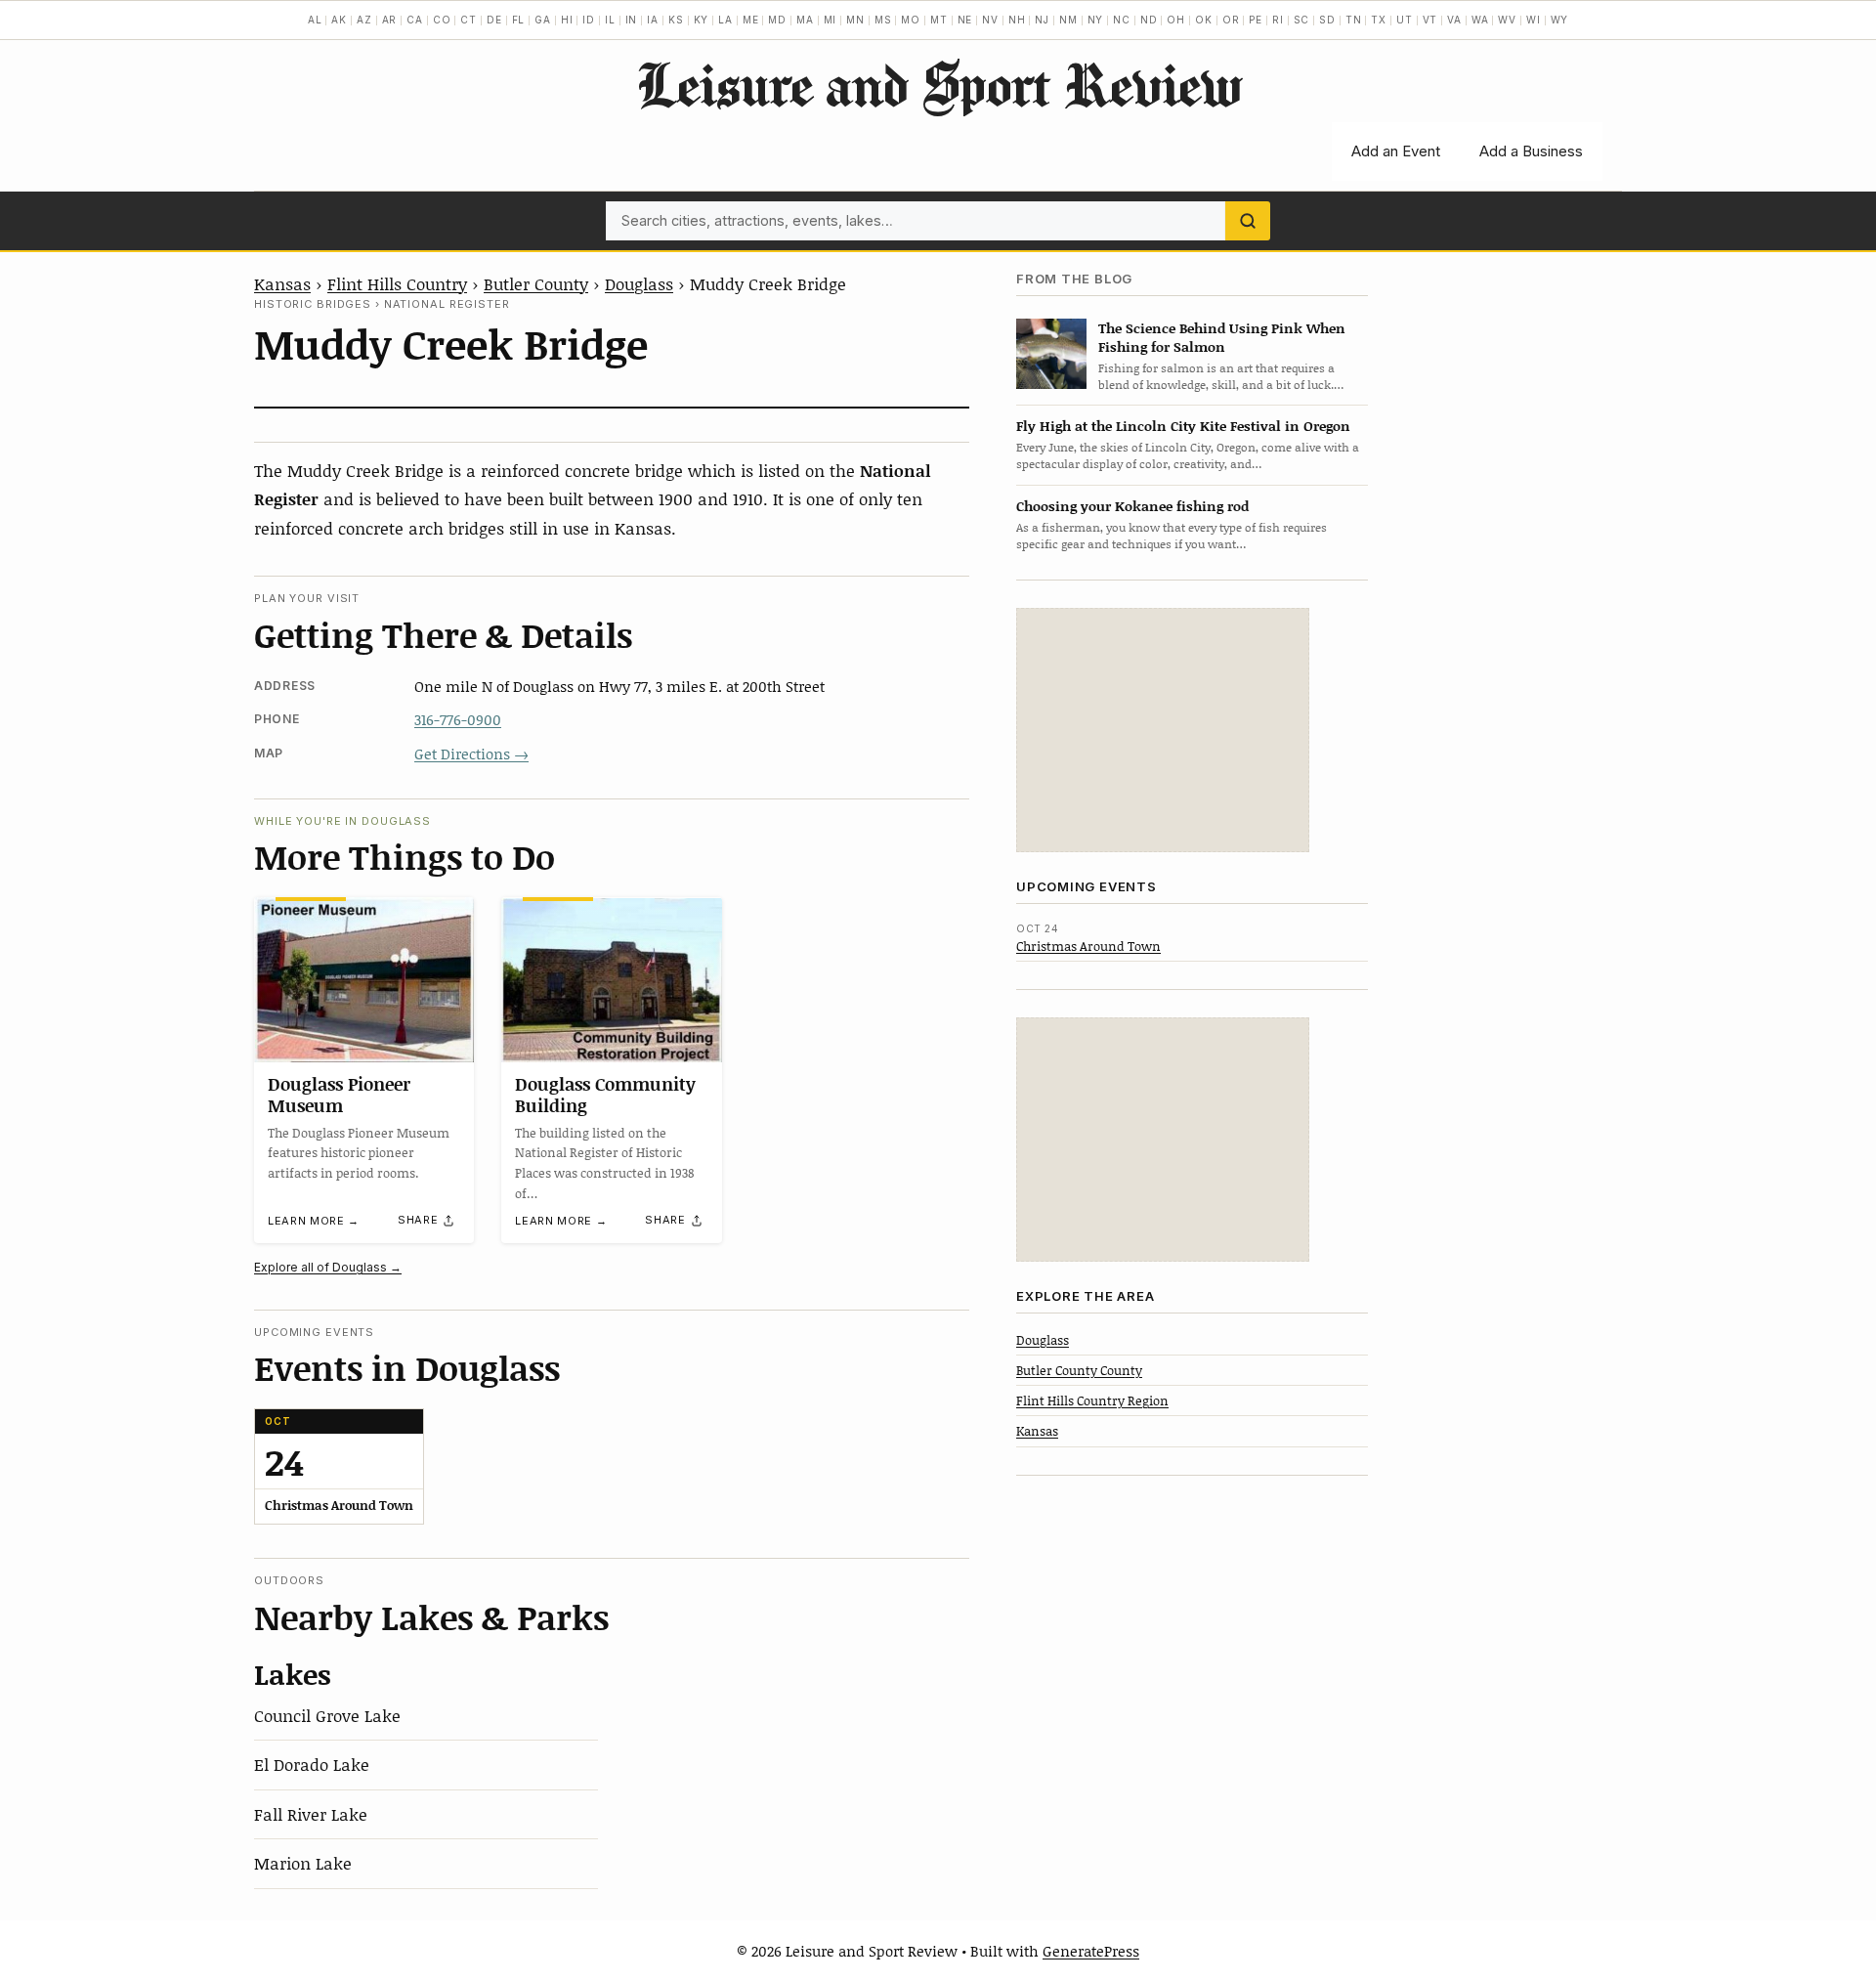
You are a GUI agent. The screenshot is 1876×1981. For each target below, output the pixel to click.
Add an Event (1396, 151)
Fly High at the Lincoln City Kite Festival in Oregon (1183, 426)
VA (1454, 20)
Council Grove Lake (327, 1715)
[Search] (1248, 221)
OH (1176, 20)
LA (725, 20)
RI (1278, 20)
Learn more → (314, 1221)
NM (1068, 20)
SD (1327, 20)
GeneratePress (1091, 1951)
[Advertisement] (1163, 730)
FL (519, 20)
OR (1231, 20)
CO (442, 20)
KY (702, 20)
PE (1256, 20)
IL (610, 20)
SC (1302, 20)
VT (1430, 20)
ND (1149, 20)
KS (676, 20)
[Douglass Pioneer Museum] (364, 980)
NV (990, 20)
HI (567, 20)
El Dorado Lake (312, 1764)
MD (777, 20)
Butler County (536, 283)
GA (543, 20)
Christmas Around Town (1088, 945)
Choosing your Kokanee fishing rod (1132, 505)
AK (339, 20)
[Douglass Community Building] (611, 980)
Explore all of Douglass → (328, 1267)
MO (911, 20)
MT (939, 20)
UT (1405, 20)
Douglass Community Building (605, 1095)
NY (1096, 20)
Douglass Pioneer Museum (339, 1095)
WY (1560, 20)
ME (751, 20)
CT (469, 20)
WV (1507, 20)
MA (805, 20)
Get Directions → (471, 754)
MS (883, 20)
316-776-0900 (458, 719)
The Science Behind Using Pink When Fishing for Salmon (1222, 336)
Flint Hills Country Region (1092, 1400)
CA (415, 20)
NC (1122, 20)
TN (1354, 20)
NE (965, 20)
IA (653, 20)
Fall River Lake (311, 1814)
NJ (1042, 20)
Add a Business (1531, 151)
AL (315, 20)
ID (589, 20)
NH (1017, 20)
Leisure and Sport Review (938, 84)
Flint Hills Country (397, 283)
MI (831, 20)
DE (494, 20)
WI (1534, 20)
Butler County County (1079, 1369)
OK (1204, 20)
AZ (364, 20)
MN (855, 20)
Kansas (282, 283)
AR (390, 20)
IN (632, 20)
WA (1480, 20)
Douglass (639, 283)
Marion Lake (303, 1863)
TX (1379, 20)
